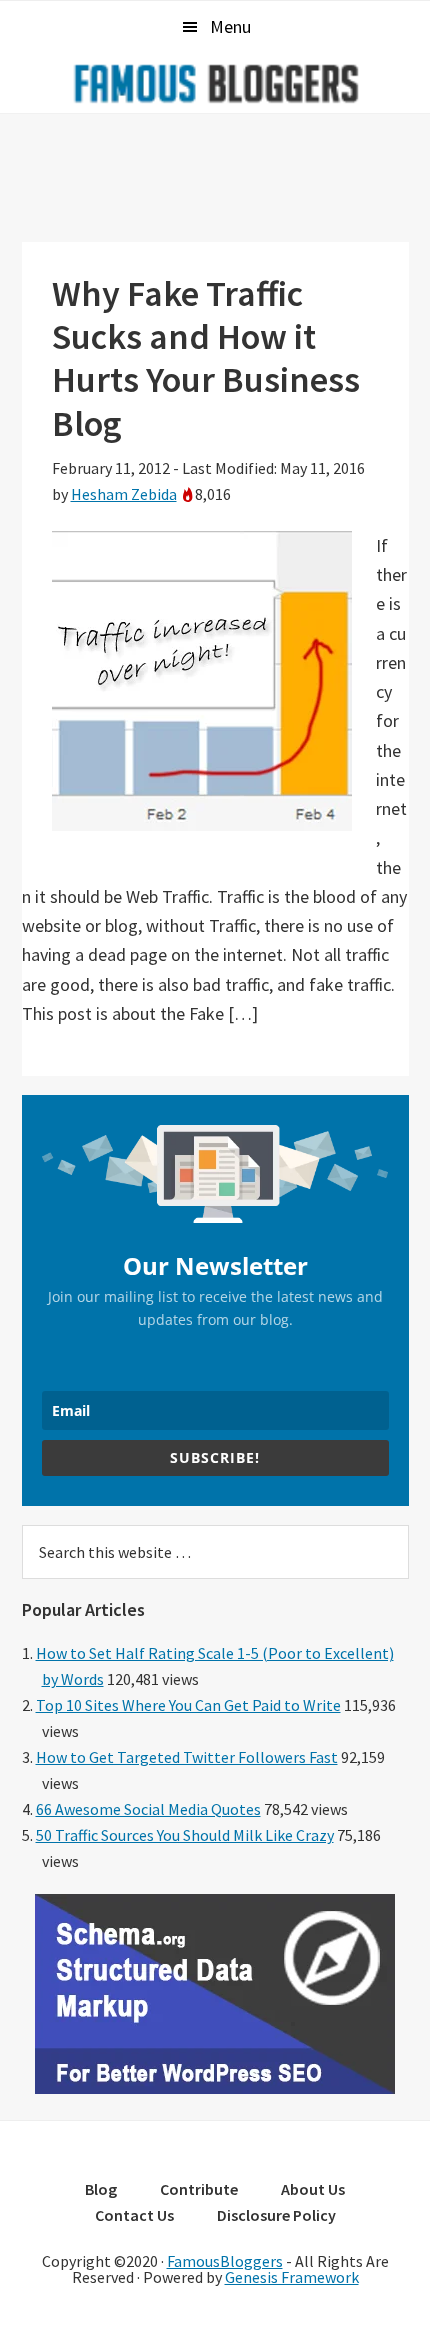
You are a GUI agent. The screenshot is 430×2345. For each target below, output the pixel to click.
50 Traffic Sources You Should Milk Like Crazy (185, 1835)
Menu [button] (230, 26)
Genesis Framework (292, 2277)
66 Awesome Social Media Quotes (148, 1809)
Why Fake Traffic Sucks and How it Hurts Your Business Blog (206, 358)
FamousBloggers (225, 2261)
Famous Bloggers (215, 83)
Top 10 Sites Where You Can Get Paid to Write (188, 1705)
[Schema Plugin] (215, 2088)
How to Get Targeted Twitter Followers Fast (187, 1757)
